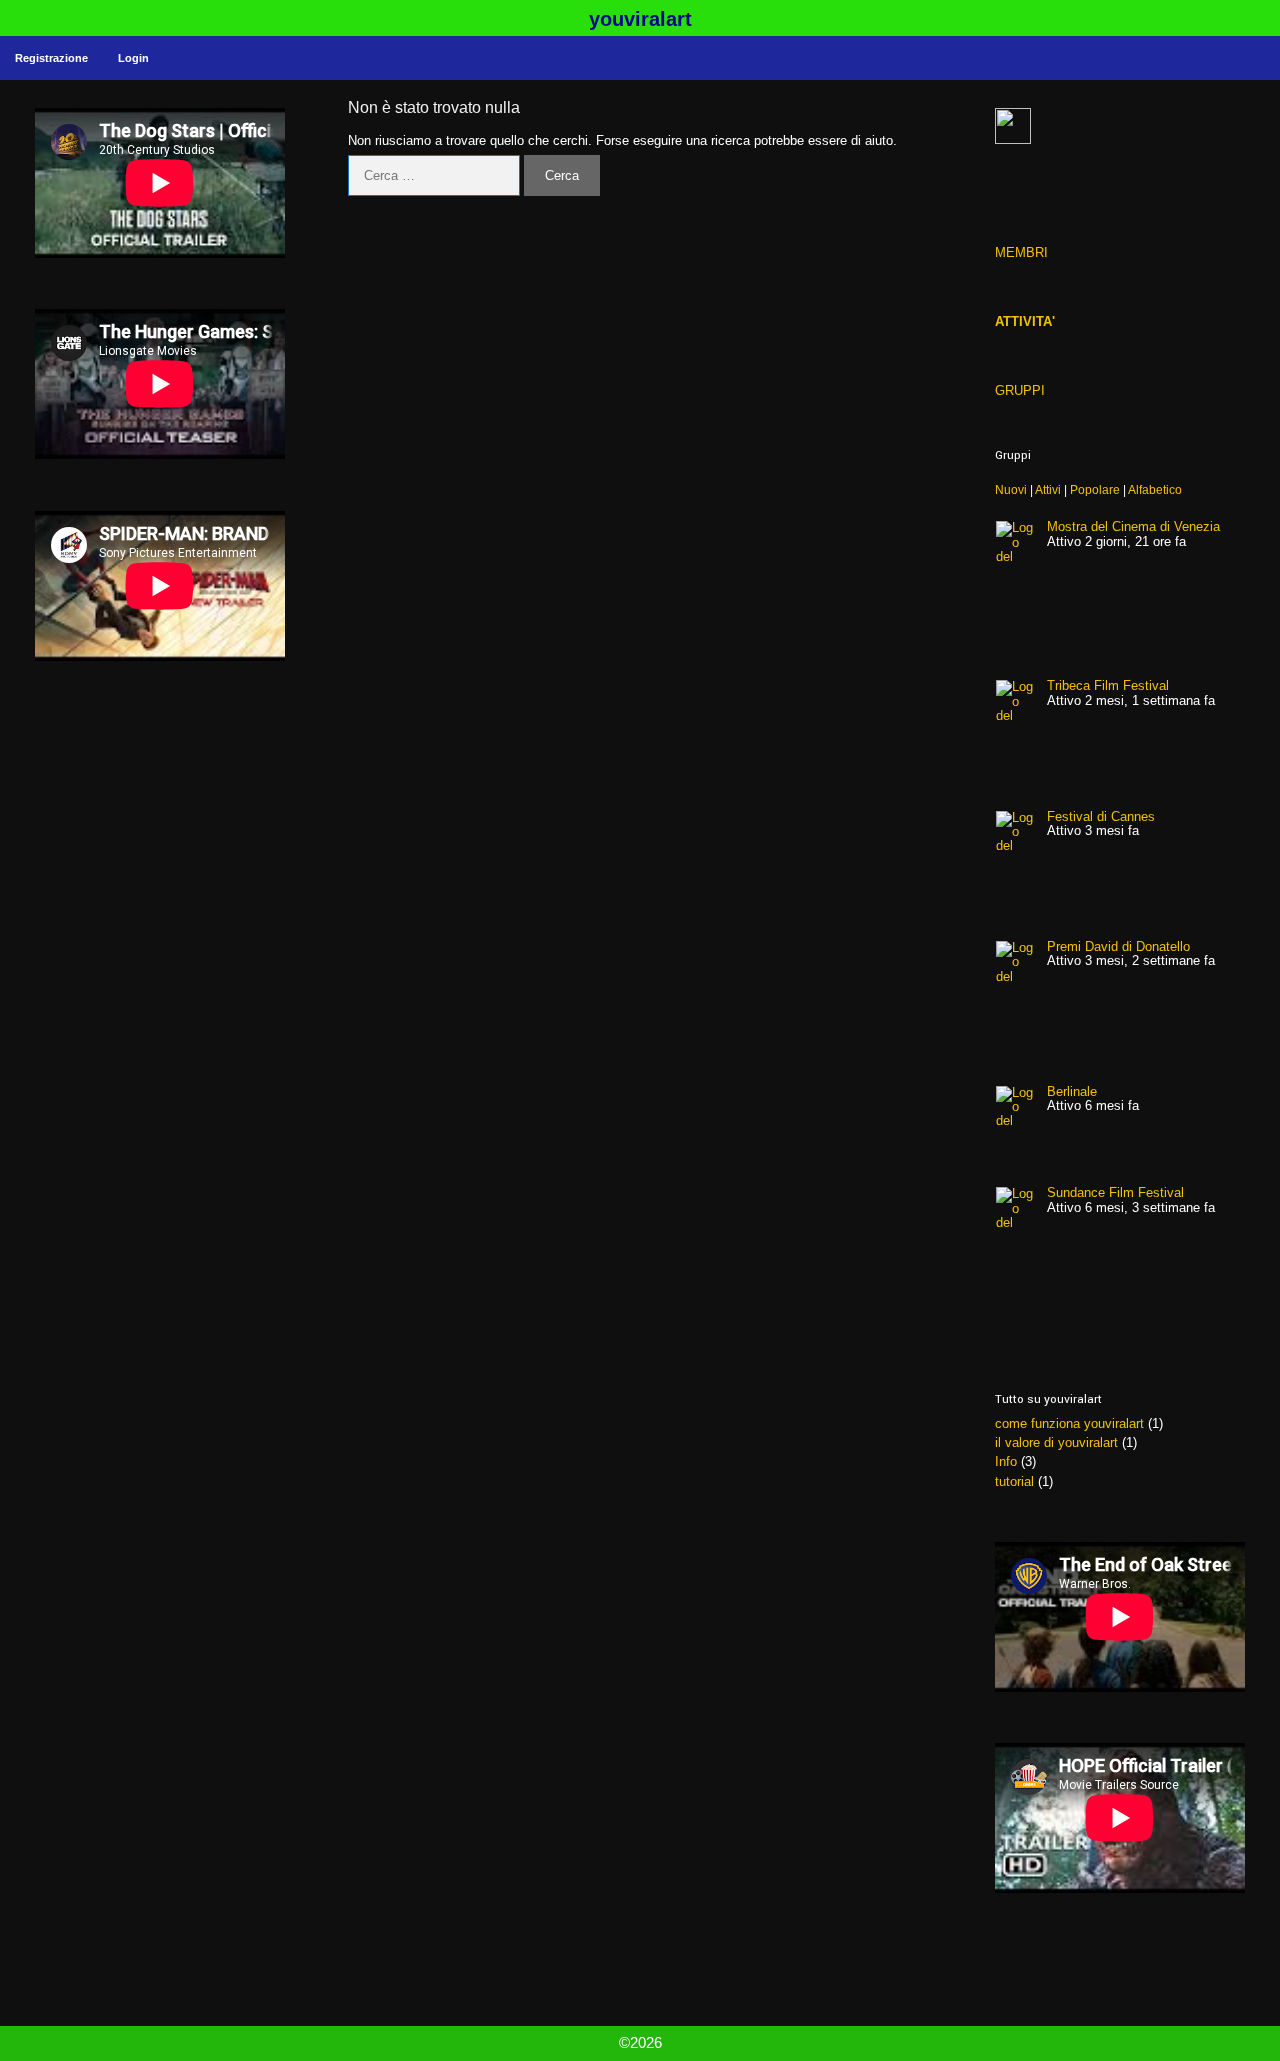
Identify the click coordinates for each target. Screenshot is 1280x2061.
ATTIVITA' (1025, 321)
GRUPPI (1020, 390)
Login (133, 58)
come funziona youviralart (1069, 1423)
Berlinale (1072, 1091)
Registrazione (51, 58)
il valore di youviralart (1056, 1442)
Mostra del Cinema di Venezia (1133, 526)
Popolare (1095, 489)
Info (1006, 1461)
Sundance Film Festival (1115, 1192)
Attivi (1048, 489)
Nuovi (1011, 489)
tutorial (1014, 1481)
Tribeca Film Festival (1108, 685)
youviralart (640, 19)
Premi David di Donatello (1118, 946)
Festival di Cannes (1101, 816)
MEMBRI (1021, 252)
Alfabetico (1155, 489)
